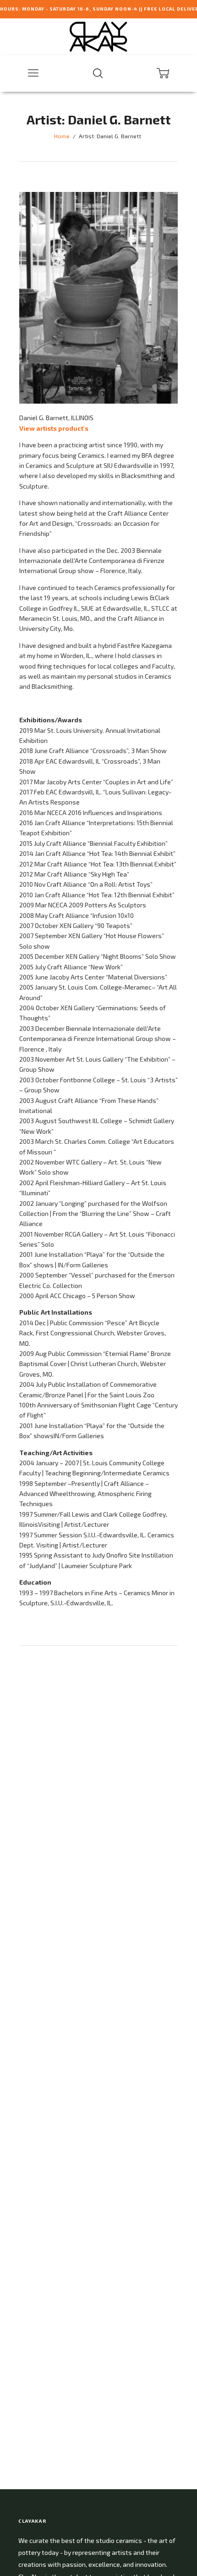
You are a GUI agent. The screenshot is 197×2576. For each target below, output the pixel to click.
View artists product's (54, 428)
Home (62, 136)
